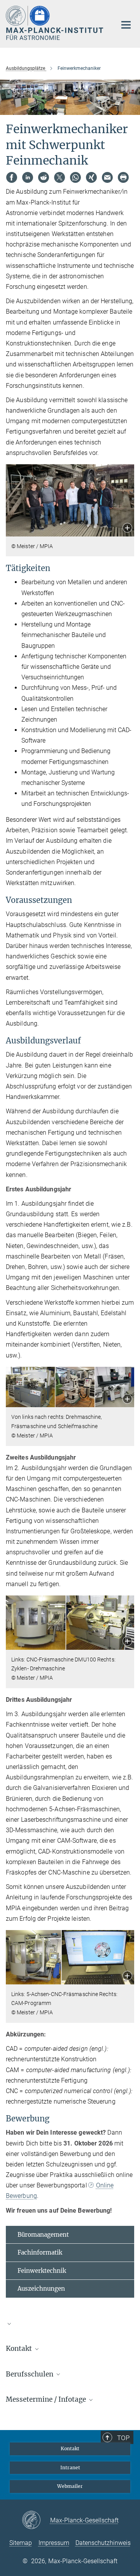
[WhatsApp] (75, 177)
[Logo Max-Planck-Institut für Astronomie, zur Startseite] (55, 23)
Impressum (54, 2543)
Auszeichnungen (41, 2289)
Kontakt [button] (20, 2349)
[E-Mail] (107, 177)
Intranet (70, 2468)
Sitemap (21, 2543)
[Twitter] (59, 177)
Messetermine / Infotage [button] (47, 2399)
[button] (127, 529)
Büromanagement (43, 2235)
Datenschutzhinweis (103, 2543)
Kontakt (70, 2448)
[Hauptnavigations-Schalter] (126, 25)
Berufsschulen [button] (30, 2374)
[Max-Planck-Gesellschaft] (36, 2520)
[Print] (123, 177)
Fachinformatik (40, 2252)
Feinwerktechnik (42, 2271)
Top (123, 2438)
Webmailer (70, 2486)
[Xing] (91, 177)
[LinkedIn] (28, 177)
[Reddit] (44, 177)
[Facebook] (12, 177)
